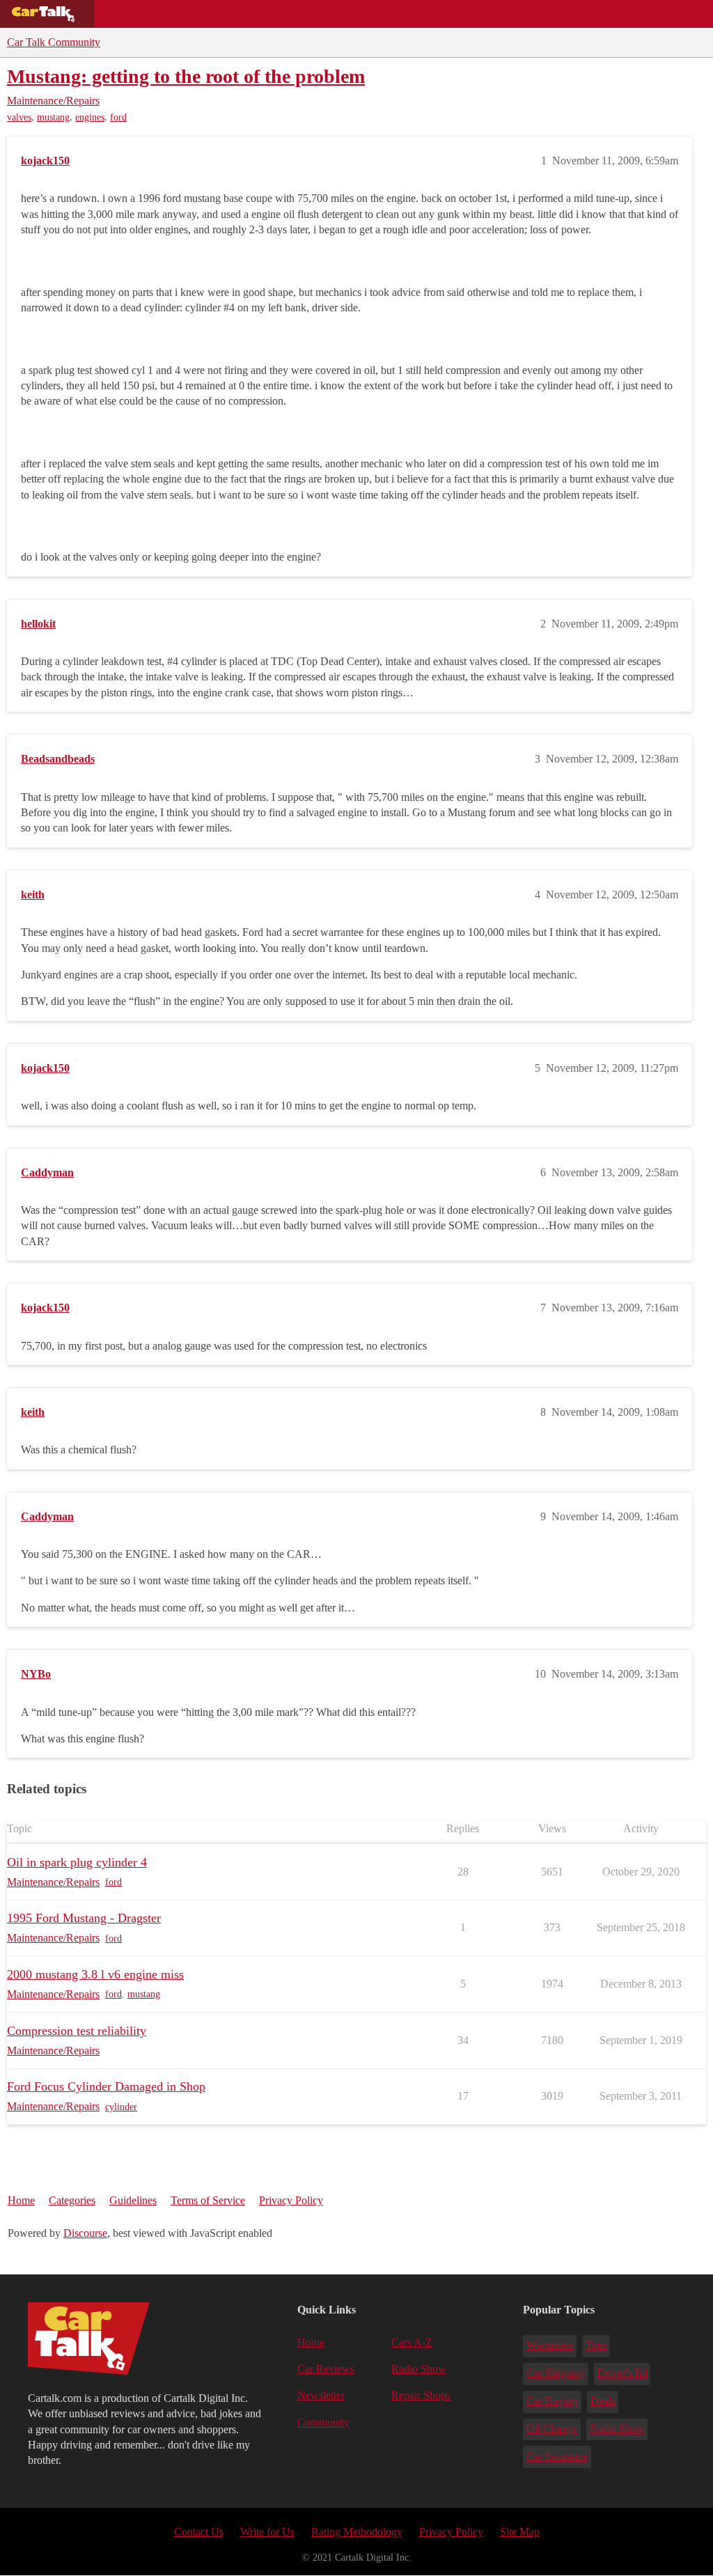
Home (21, 2200)
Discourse (85, 2233)
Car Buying (552, 2401)
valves (19, 117)
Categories (72, 2200)
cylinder (121, 2107)
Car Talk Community (54, 42)
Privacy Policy (291, 2200)
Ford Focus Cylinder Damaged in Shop (106, 2086)
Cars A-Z (541, 14)
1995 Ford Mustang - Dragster (84, 1918)
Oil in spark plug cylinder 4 (77, 1862)
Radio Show (419, 2369)
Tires (596, 2345)
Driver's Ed (622, 2373)
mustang (53, 117)
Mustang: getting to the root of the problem (186, 76)
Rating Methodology (357, 2532)
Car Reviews (291, 14)
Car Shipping (556, 2373)
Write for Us (267, 2532)
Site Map (520, 2532)
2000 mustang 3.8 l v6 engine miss (95, 1974)
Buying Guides (143, 14)
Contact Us (199, 2532)
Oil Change (552, 2429)
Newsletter (321, 2395)
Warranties (550, 2345)
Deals (220, 14)
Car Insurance (557, 2457)
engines (90, 117)
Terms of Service (208, 2200)
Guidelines (133, 2200)
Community (467, 14)
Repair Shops (381, 14)
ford (118, 117)
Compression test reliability (77, 2031)
